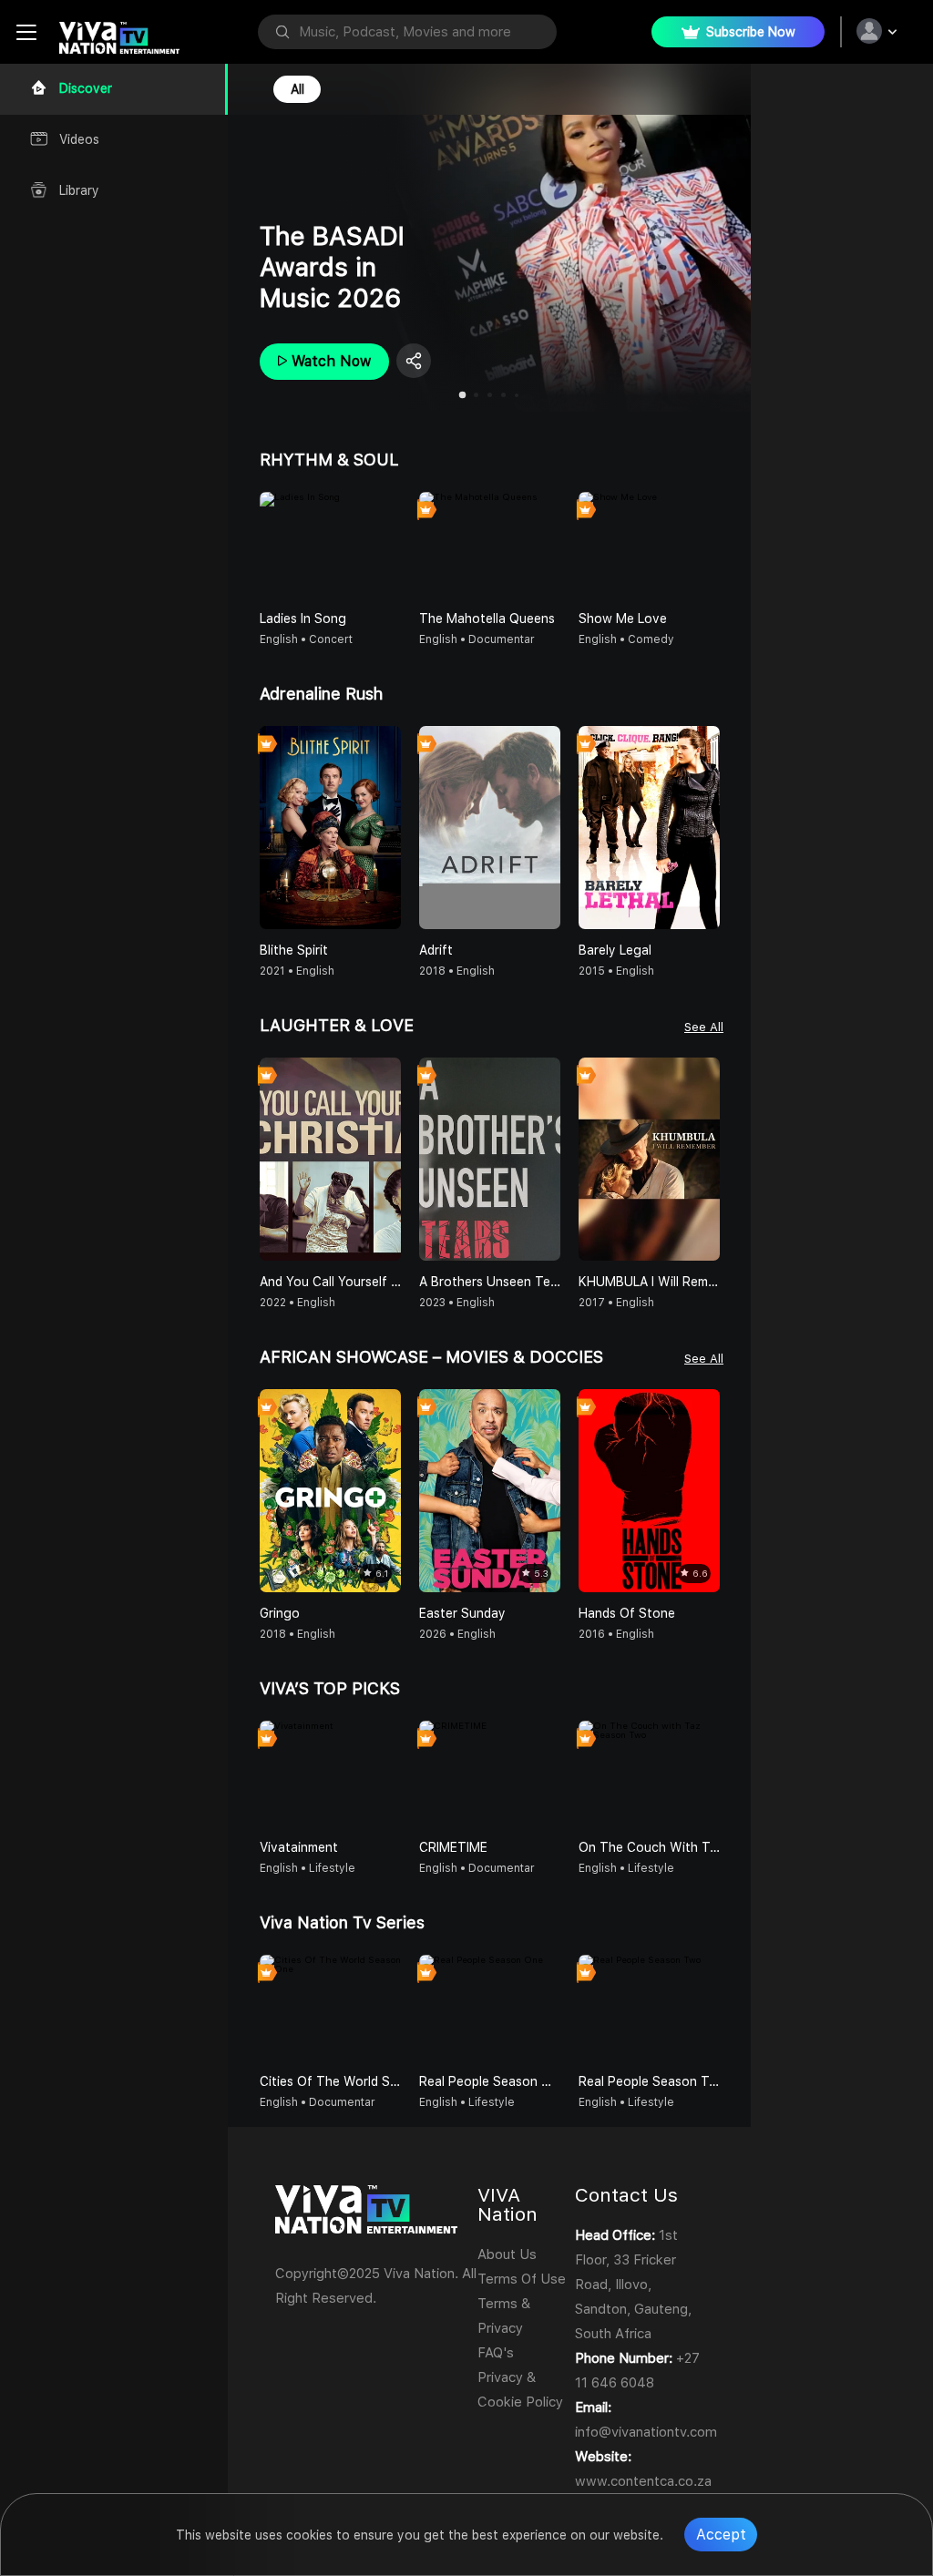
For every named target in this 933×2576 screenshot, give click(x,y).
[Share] (414, 361)
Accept (721, 2535)
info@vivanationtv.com (646, 2432)
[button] (713, 545)
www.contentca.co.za (643, 2481)
